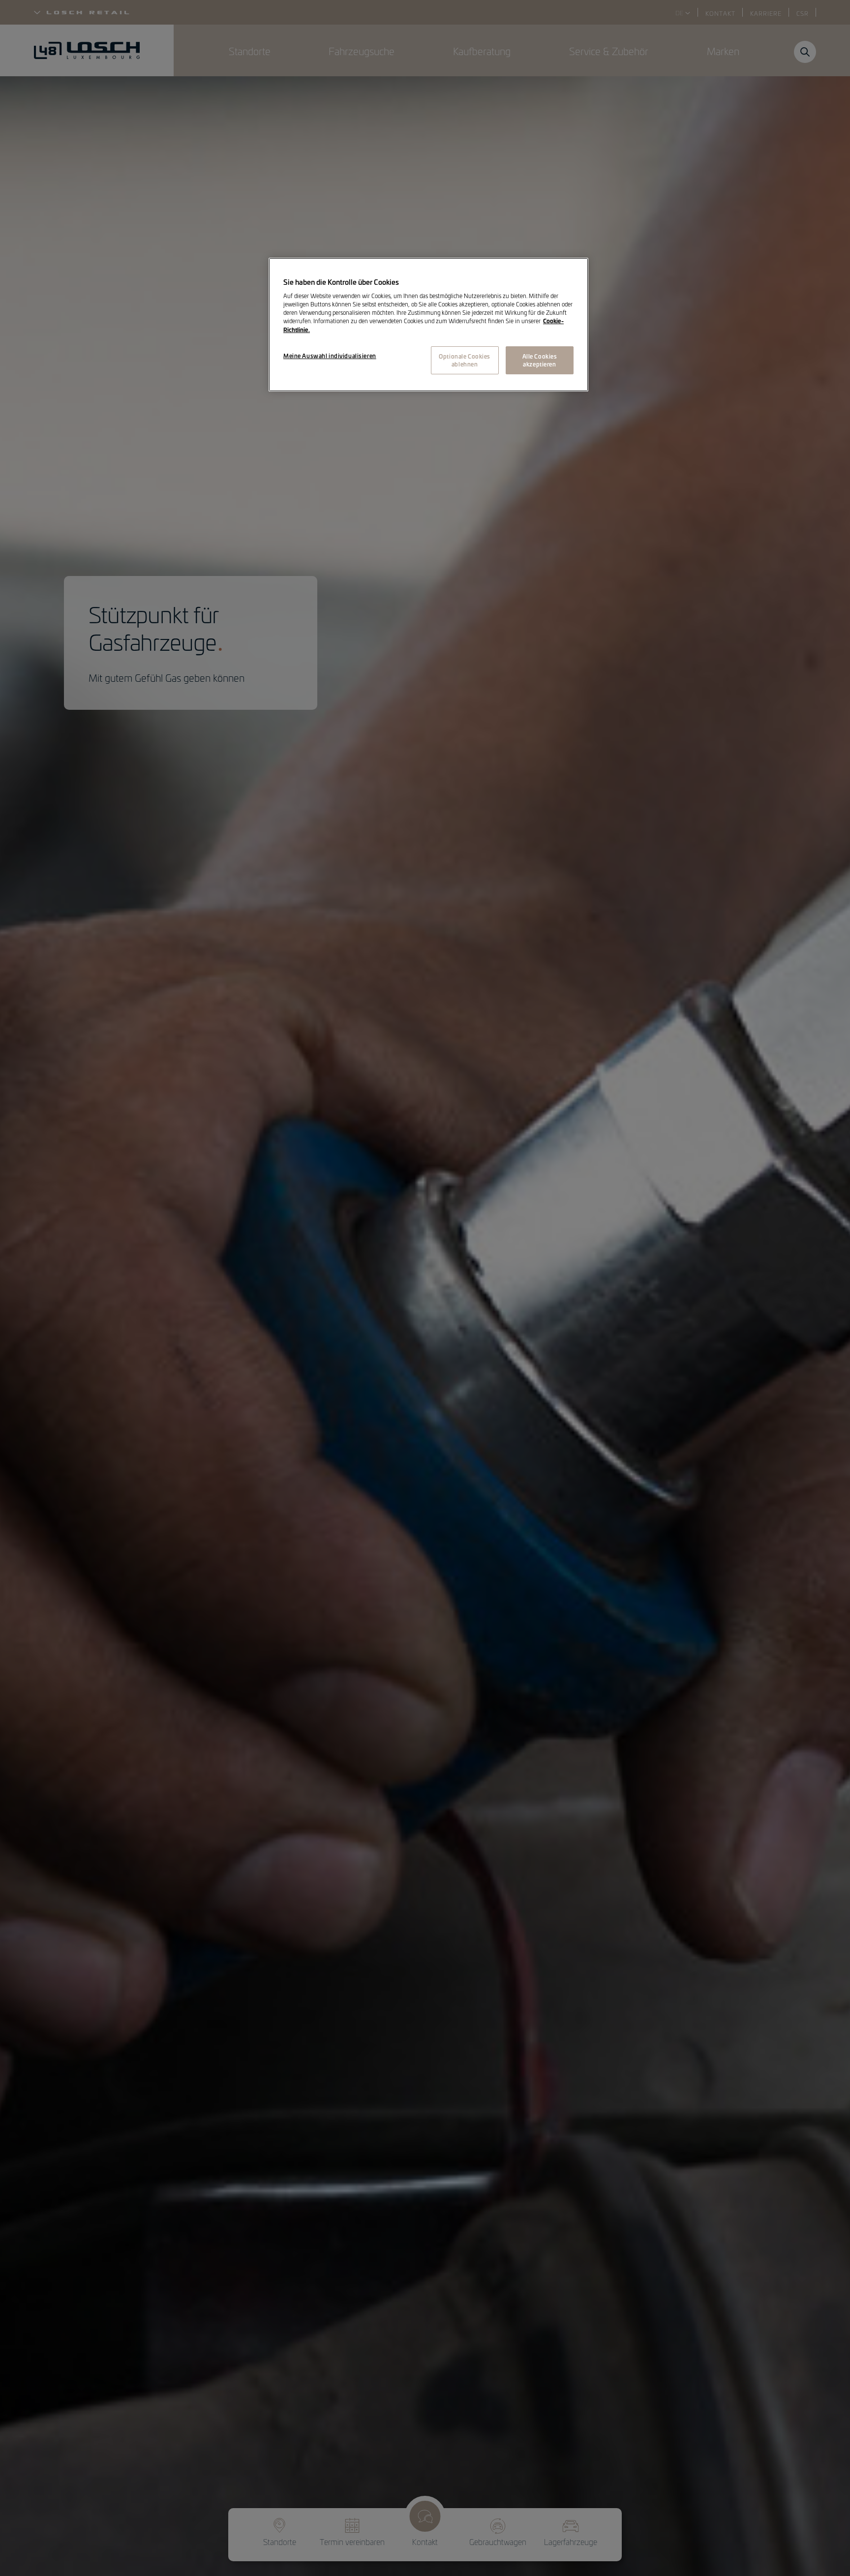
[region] (428, 325)
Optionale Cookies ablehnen (465, 360)
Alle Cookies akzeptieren (540, 360)
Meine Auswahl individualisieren (330, 356)
